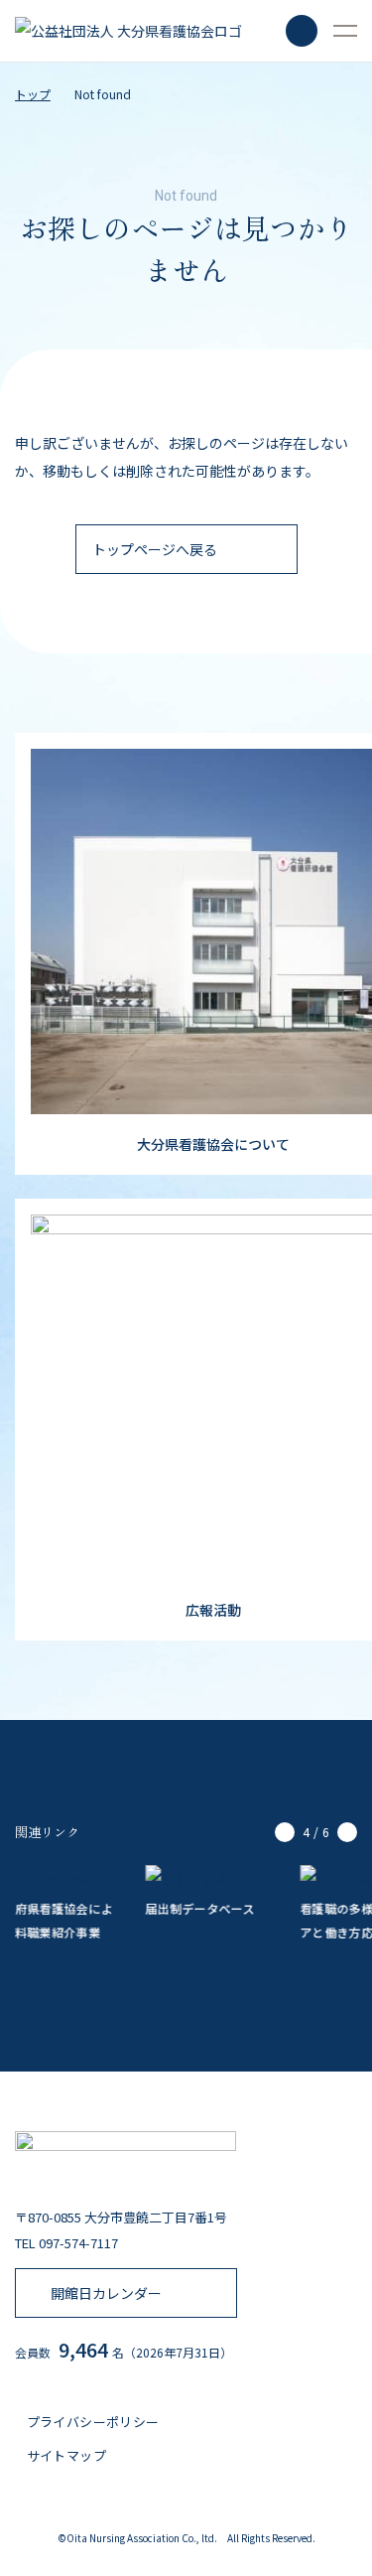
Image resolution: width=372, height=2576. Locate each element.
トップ (33, 94)
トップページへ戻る (155, 549)
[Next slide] (347, 1832)
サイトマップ (64, 2455)
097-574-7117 (78, 2243)
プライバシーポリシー (91, 2422)
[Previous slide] (285, 1832)
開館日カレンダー (106, 2293)
